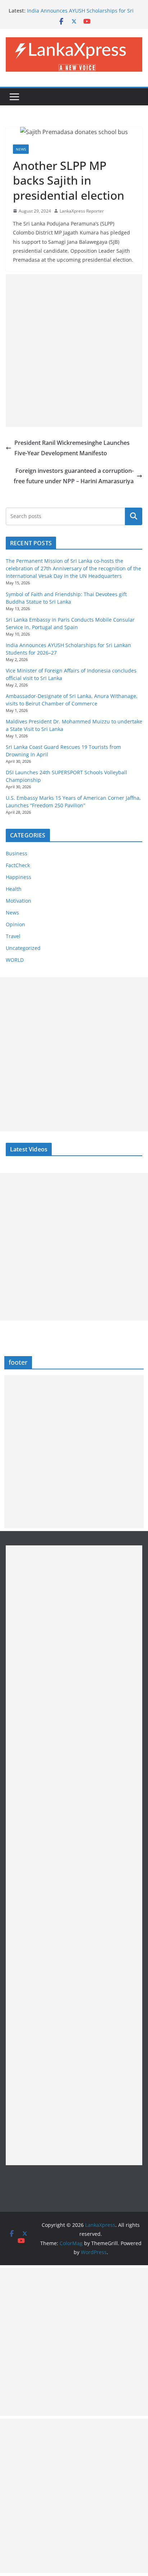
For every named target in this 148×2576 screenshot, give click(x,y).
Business (17, 853)
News (21, 149)
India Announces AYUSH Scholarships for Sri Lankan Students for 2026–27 (80, 14)
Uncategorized (23, 948)
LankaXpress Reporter (82, 211)
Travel (13, 936)
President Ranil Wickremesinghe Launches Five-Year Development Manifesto (72, 448)
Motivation (18, 901)
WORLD (15, 960)
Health (14, 889)
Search (134, 516)
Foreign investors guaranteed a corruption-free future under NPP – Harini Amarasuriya (74, 476)
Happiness (18, 877)
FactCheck (18, 865)
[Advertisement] (74, 351)
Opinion (15, 924)
